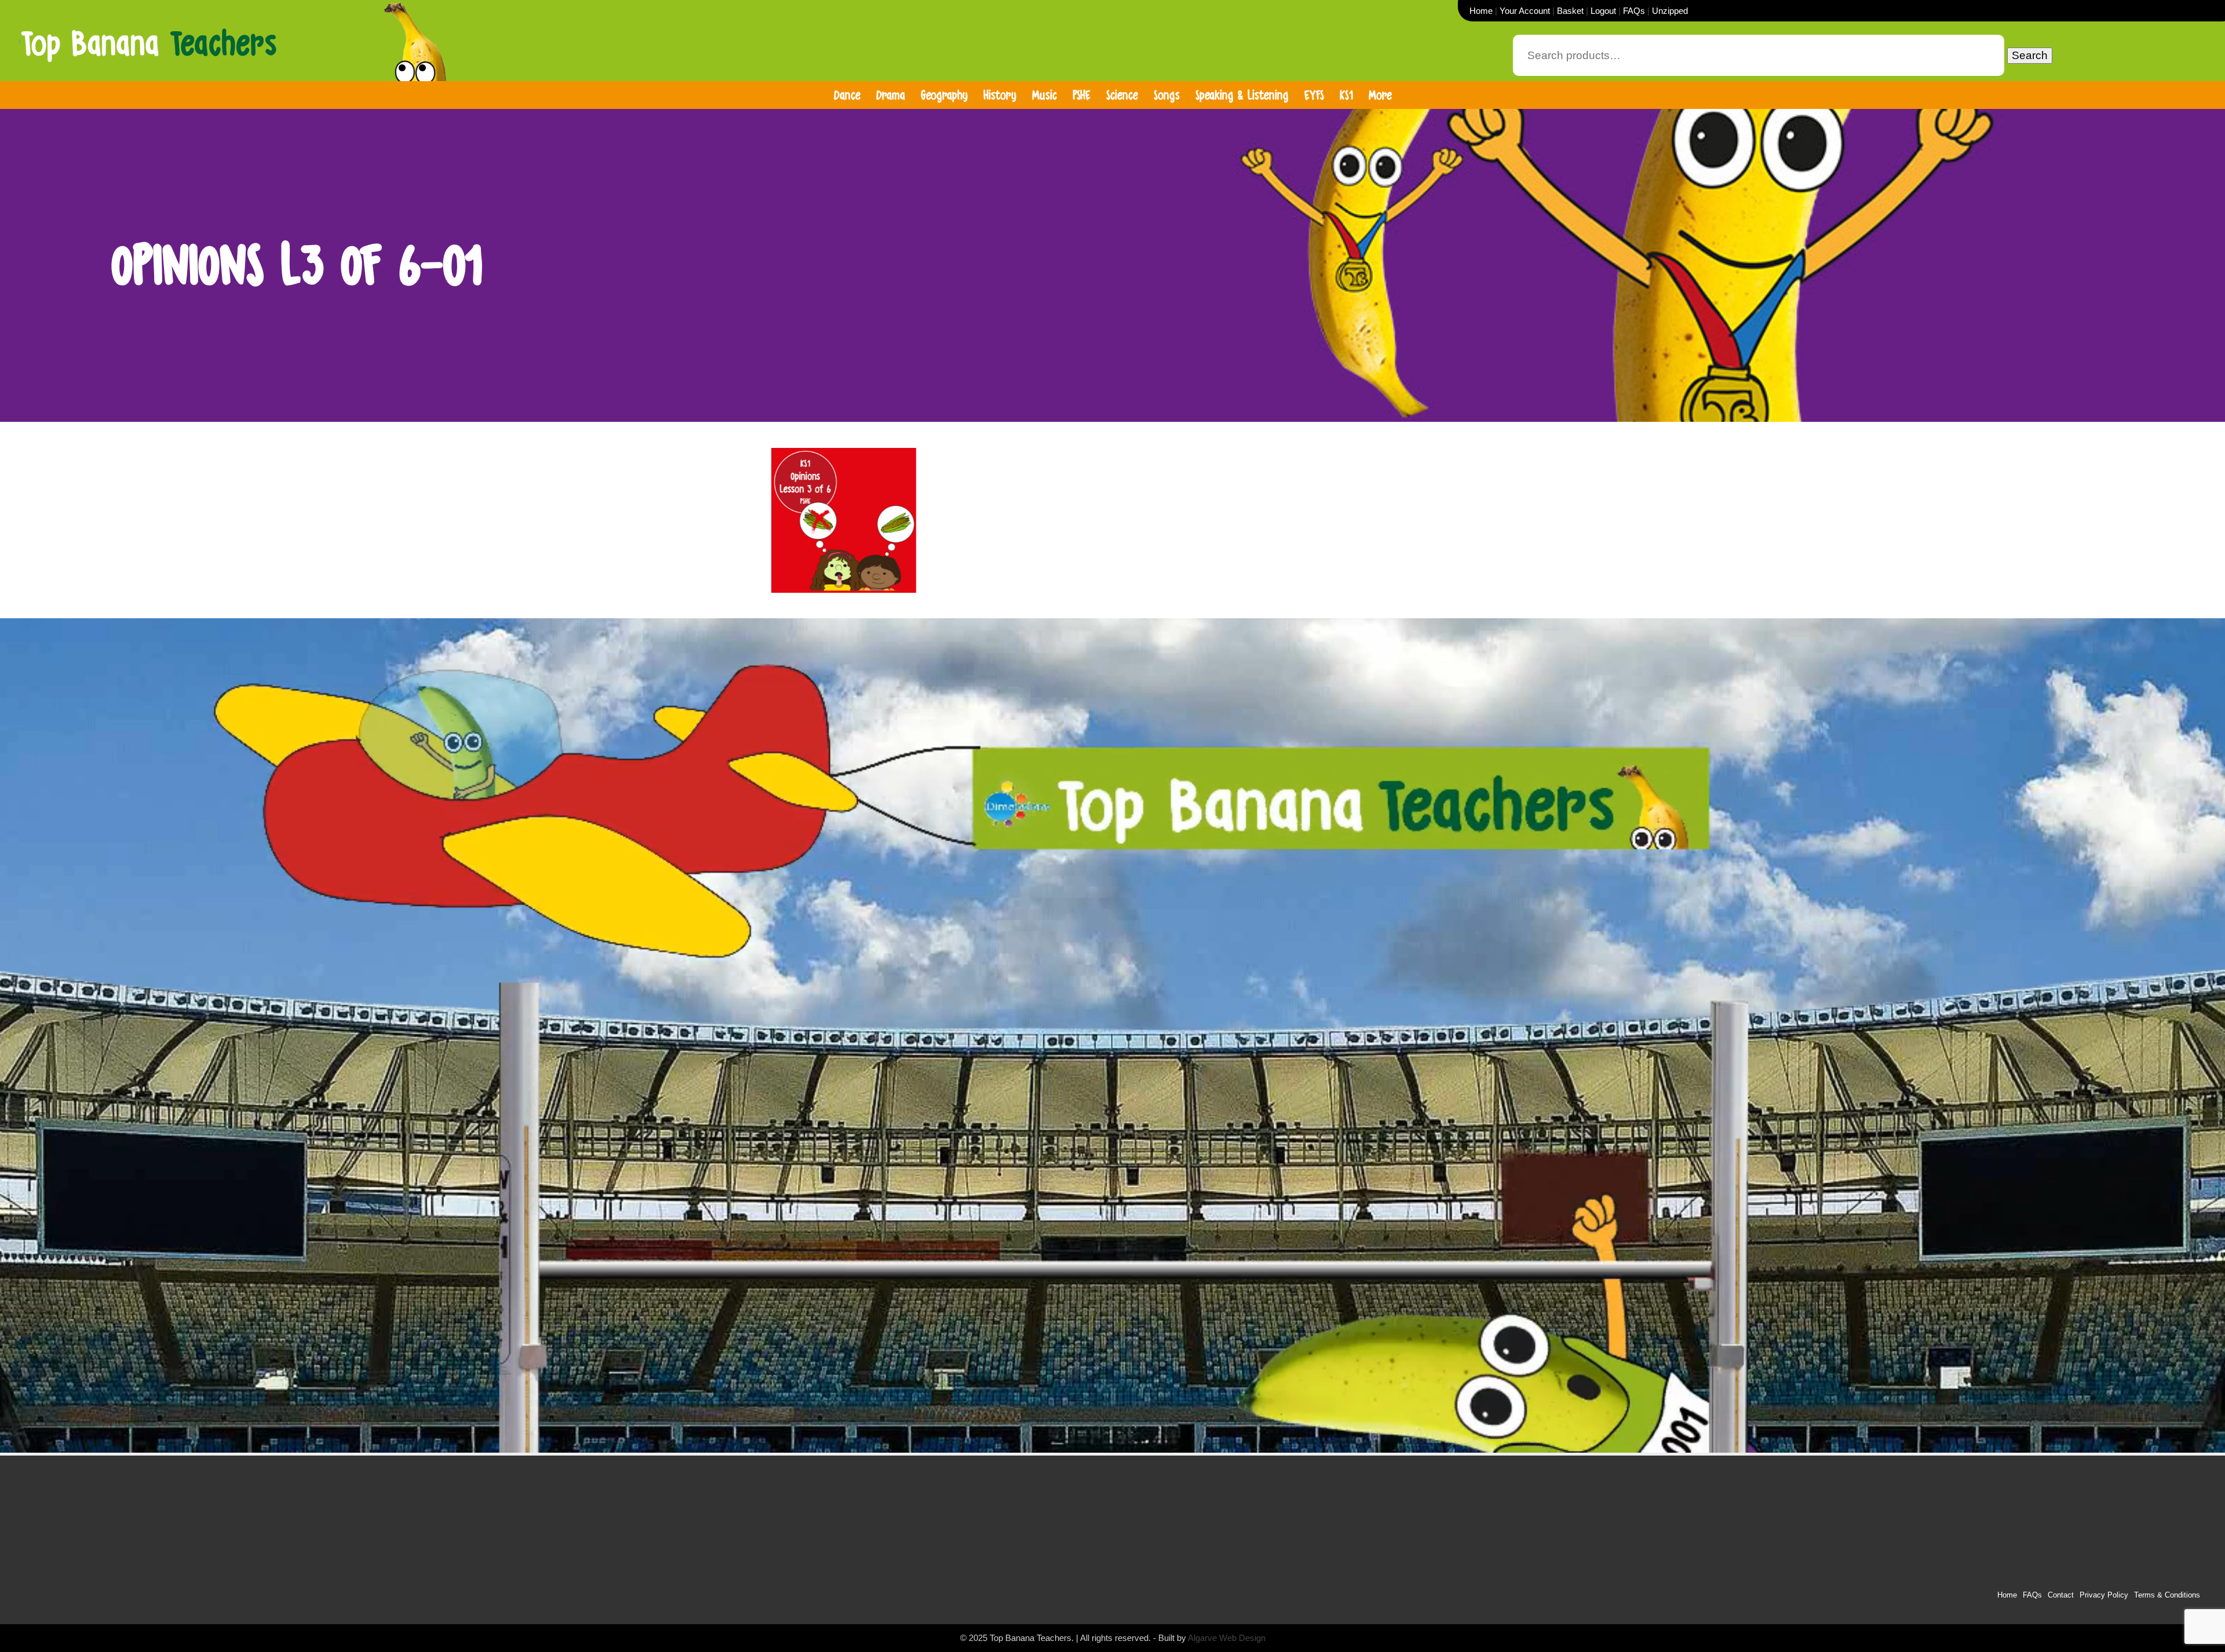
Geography (944, 95)
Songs (1167, 95)
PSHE (1082, 95)
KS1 (1346, 95)
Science (1122, 95)
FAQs (1634, 11)
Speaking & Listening (1242, 95)
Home (1481, 11)
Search (2030, 55)
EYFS (1314, 95)
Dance (847, 95)
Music (1044, 95)
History (1000, 95)
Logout (1603, 11)
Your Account (1525, 11)
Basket (1570, 11)
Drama (891, 95)
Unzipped (1670, 11)
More (1380, 95)
